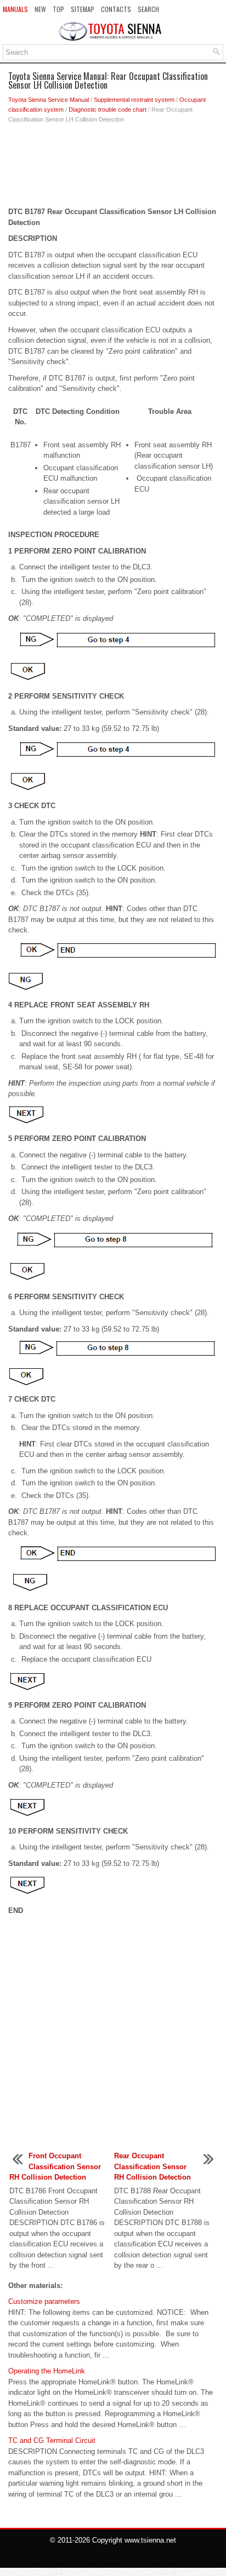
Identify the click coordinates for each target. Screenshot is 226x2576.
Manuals (15, 9)
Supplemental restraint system (134, 100)
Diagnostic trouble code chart (108, 110)
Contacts (116, 9)
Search (148, 9)
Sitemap (83, 9)
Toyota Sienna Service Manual (49, 100)
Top (58, 9)
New (40, 9)
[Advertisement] (113, 168)
